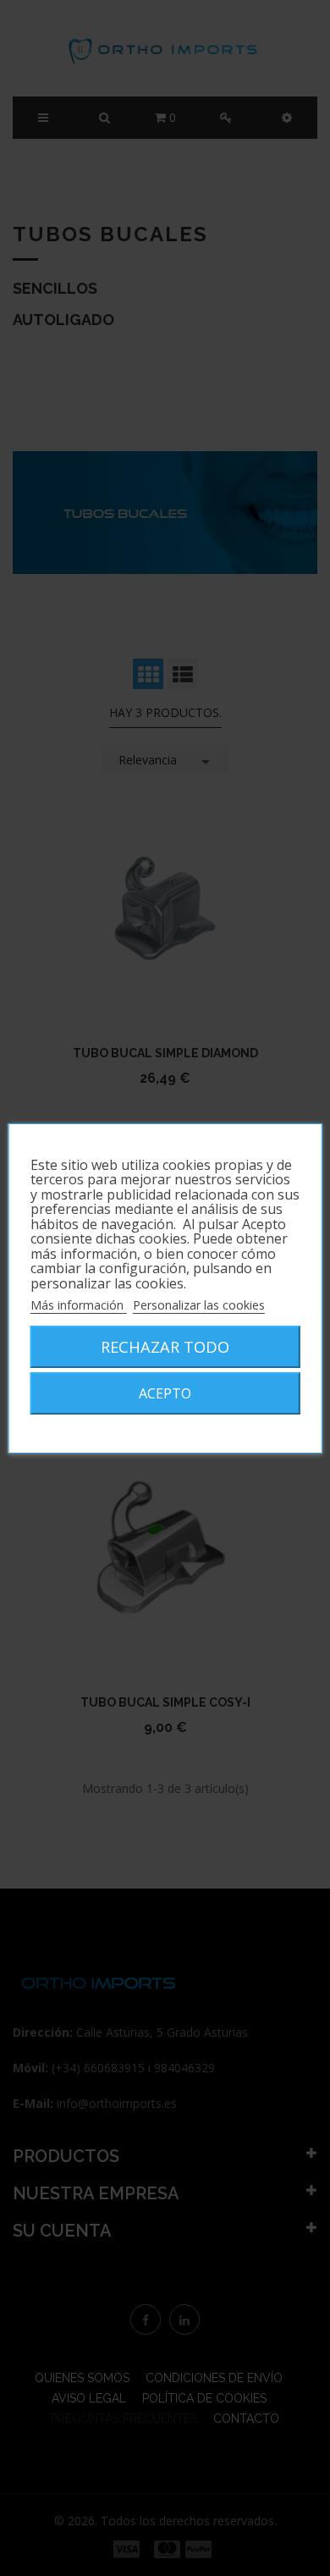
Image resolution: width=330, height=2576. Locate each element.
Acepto (165, 1393)
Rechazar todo (165, 1346)
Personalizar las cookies (199, 1305)
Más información (79, 1305)
